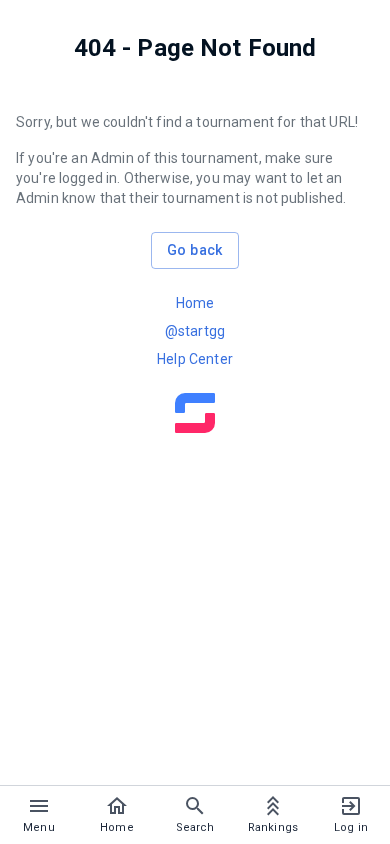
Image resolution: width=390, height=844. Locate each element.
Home (195, 303)
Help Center (195, 359)
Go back (195, 250)
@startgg (195, 331)
